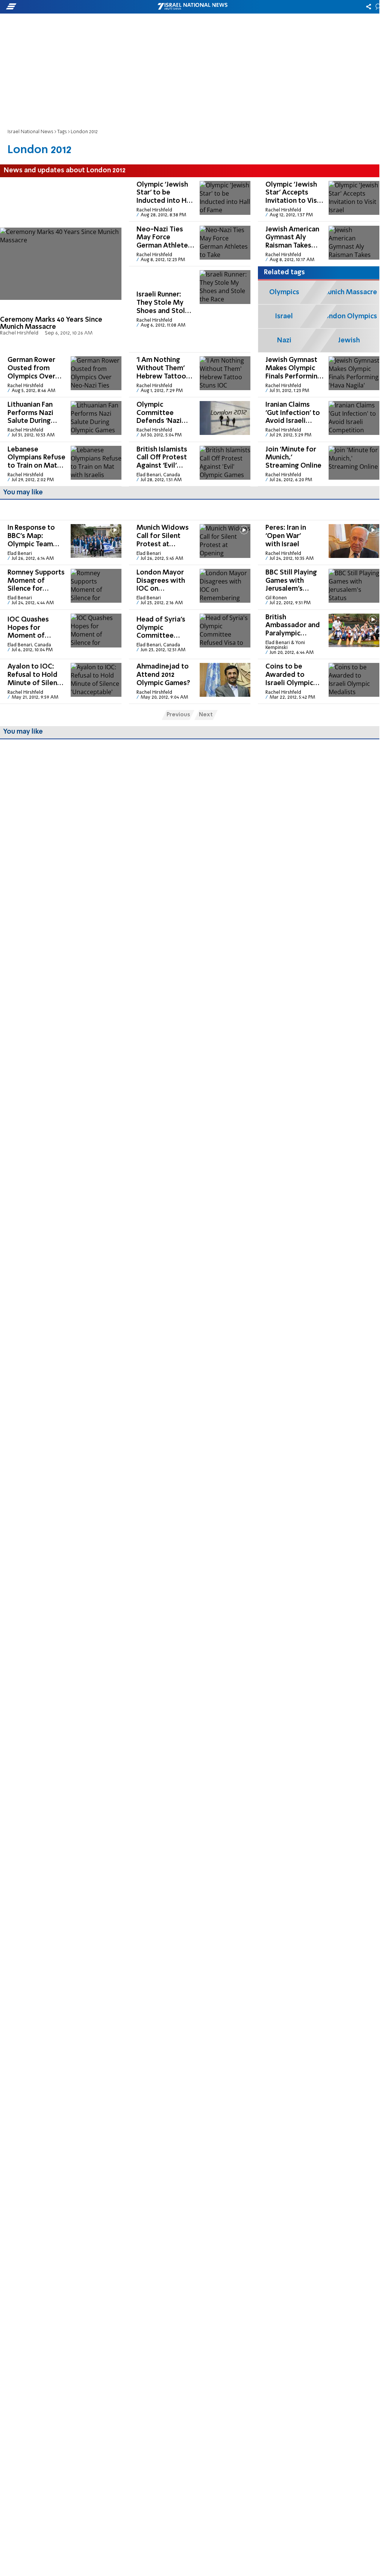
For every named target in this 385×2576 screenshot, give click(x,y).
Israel (284, 316)
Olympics (284, 292)
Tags (62, 132)
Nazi (284, 340)
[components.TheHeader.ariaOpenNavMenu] (60, 7)
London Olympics (349, 316)
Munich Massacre (349, 292)
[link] (61, 265)
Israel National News (30, 132)
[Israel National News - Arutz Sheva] (192, 7)
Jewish (349, 340)
